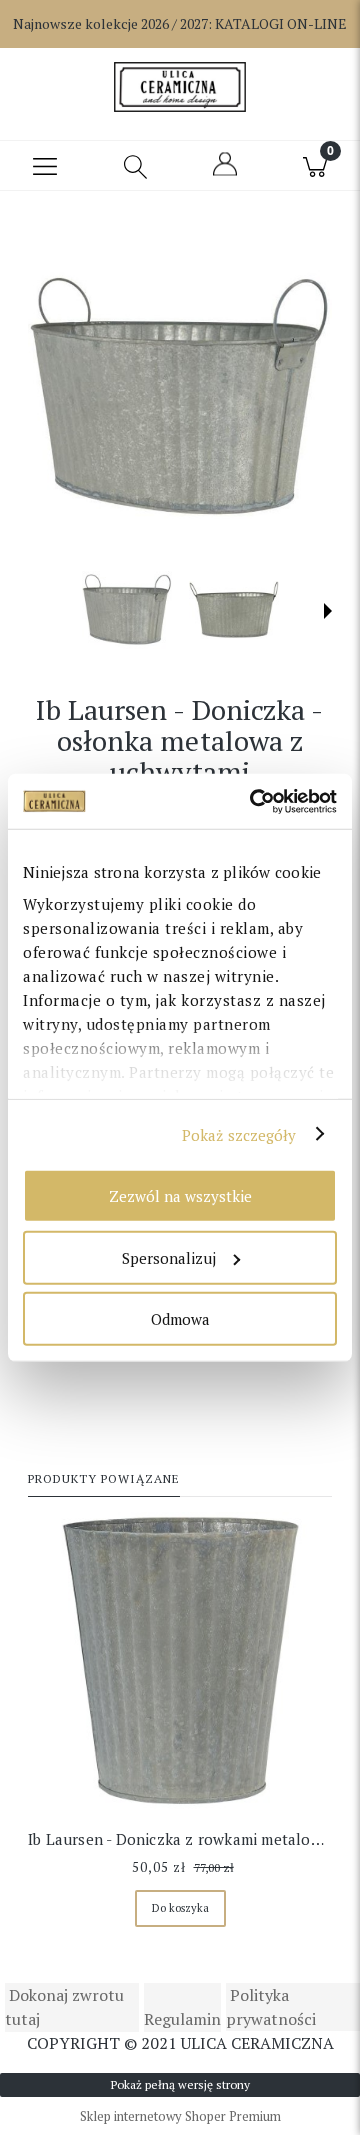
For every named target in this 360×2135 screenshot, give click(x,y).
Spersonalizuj (169, 1257)
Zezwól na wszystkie (180, 1196)
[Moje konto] (225, 173)
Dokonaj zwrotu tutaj (64, 2007)
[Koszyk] (315, 166)
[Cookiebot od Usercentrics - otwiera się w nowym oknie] (254, 801)
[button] (45, 166)
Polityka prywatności (271, 2007)
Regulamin (182, 2019)
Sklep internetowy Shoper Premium (180, 2116)
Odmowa (180, 1319)
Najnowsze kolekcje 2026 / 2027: (180, 23)
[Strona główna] (179, 87)
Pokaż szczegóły (239, 1134)
